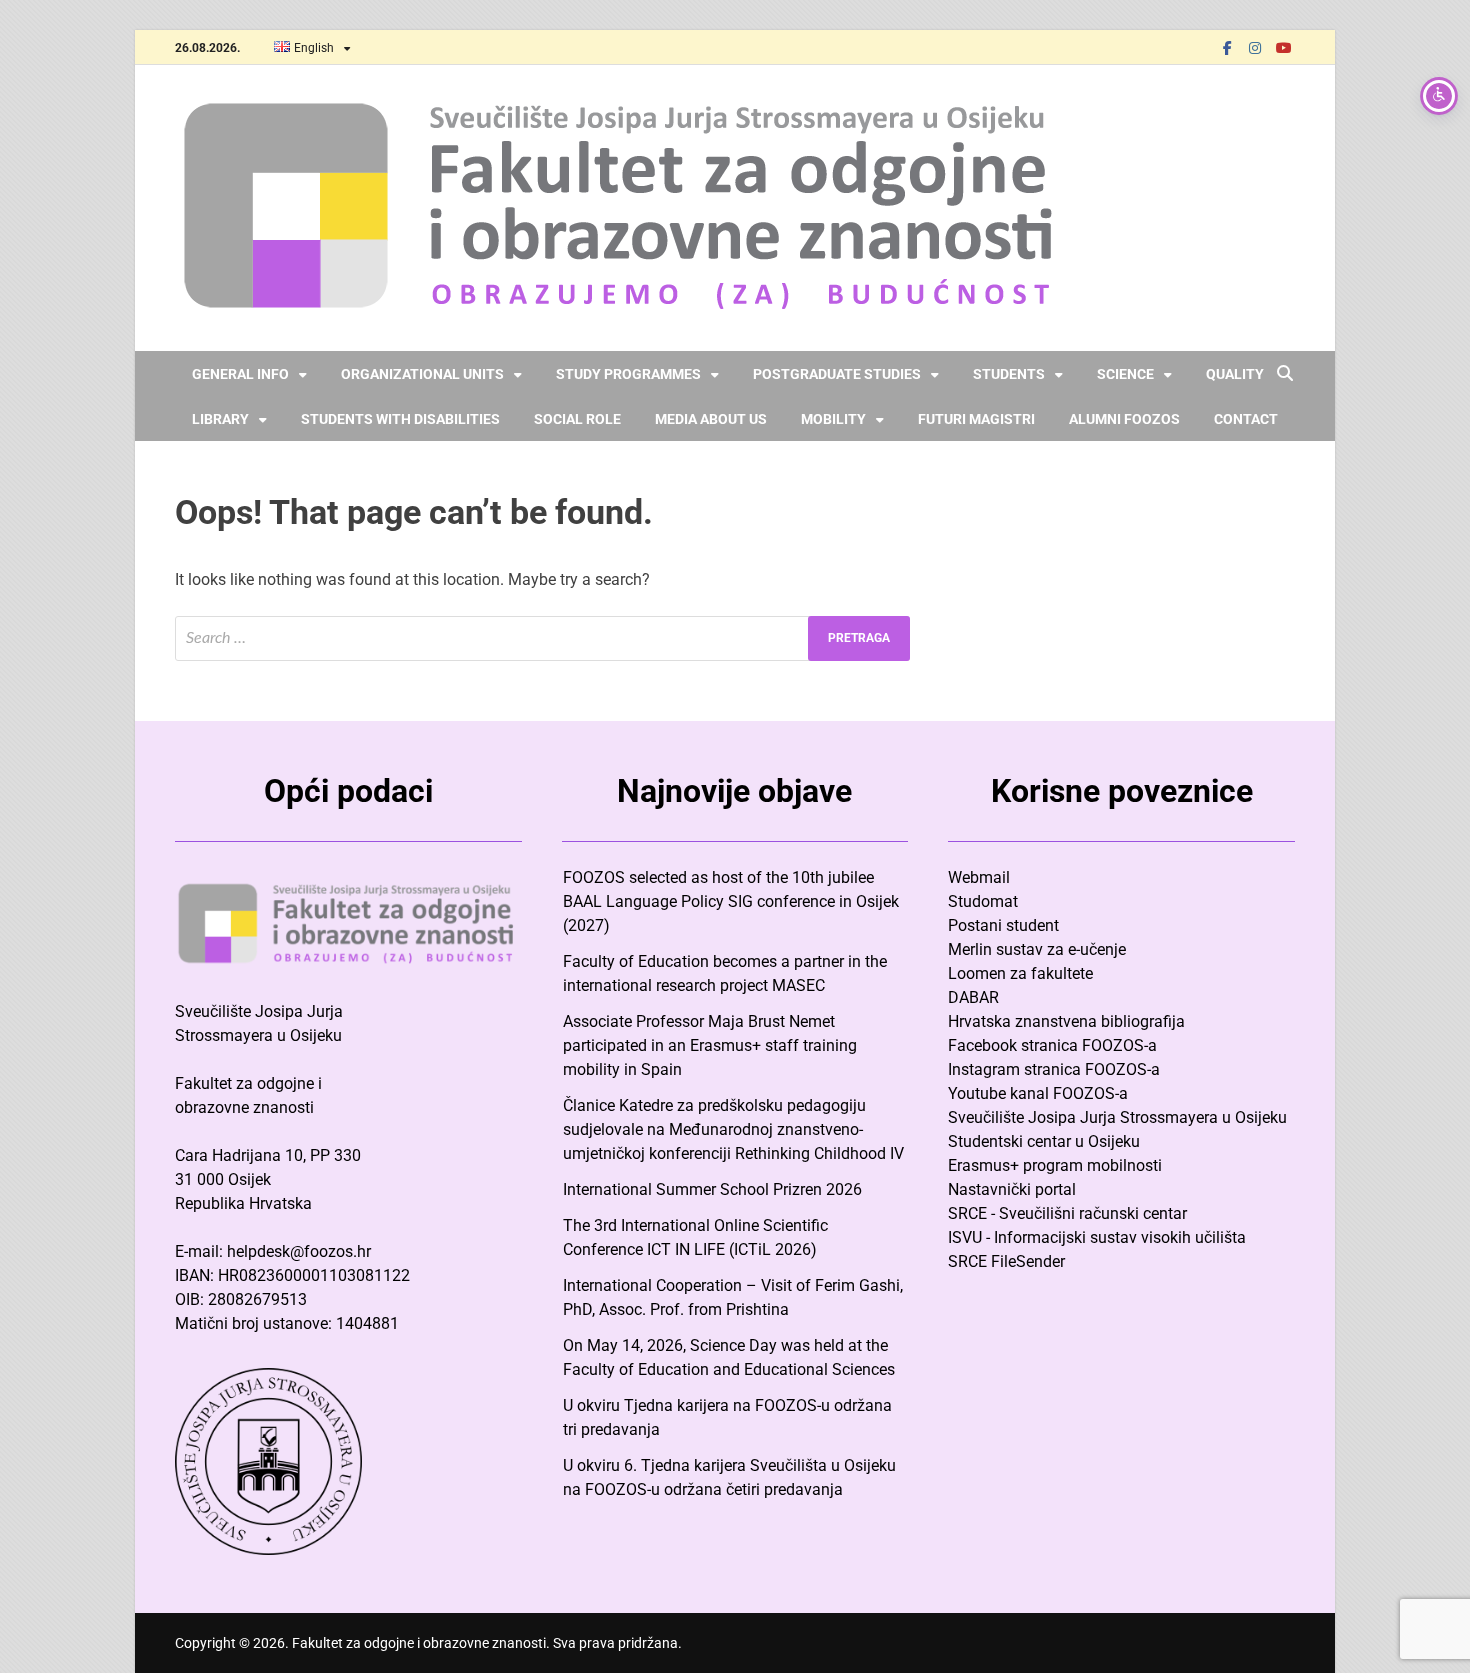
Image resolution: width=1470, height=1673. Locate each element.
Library (220, 419)
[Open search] (1285, 374)
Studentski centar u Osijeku (1044, 1141)
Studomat (983, 901)
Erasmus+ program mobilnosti (1055, 1165)
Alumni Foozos (1124, 419)
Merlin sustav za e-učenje (1037, 949)
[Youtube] (1283, 47)
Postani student (1003, 925)
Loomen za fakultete (1020, 973)
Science (1125, 374)
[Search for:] (542, 638)
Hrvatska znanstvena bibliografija (1066, 1021)
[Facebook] (1227, 47)
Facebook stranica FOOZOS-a (1052, 1045)
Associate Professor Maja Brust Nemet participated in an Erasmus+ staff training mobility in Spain (710, 1045)
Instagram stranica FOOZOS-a (1054, 1069)
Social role (577, 419)
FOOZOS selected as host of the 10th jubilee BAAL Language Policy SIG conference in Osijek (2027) (731, 901)
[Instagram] (1255, 47)
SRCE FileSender (1006, 1261)
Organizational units (422, 374)
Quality (1235, 374)
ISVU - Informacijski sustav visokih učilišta (1097, 1237)
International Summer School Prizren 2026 (712, 1189)
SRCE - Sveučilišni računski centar (1067, 1213)
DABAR (973, 997)
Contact (1246, 419)
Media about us (711, 419)
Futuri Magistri (976, 419)
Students (1009, 374)
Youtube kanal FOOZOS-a (1038, 1093)
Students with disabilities (400, 419)
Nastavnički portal (1012, 1189)
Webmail (979, 877)
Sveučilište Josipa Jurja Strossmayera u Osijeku (1117, 1117)
